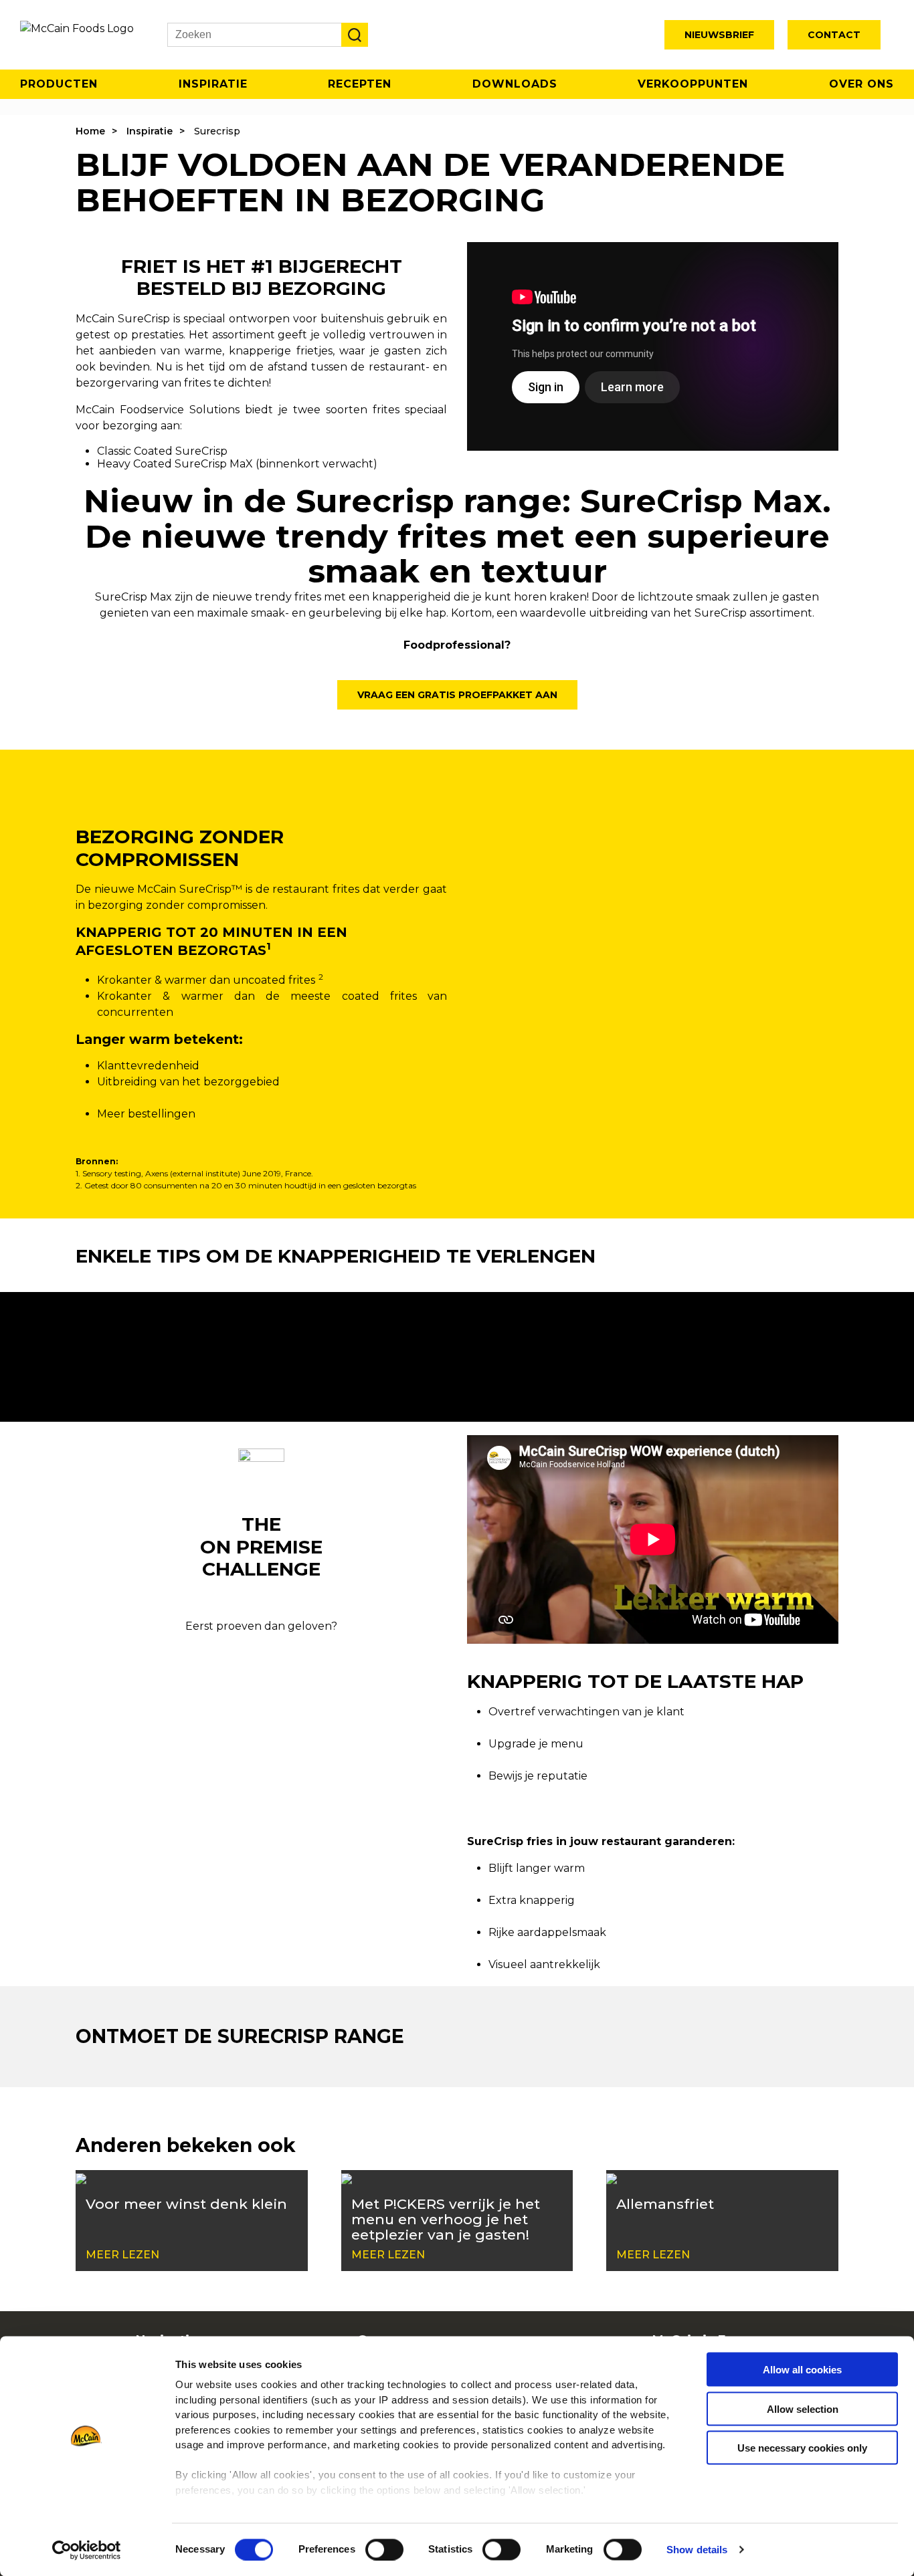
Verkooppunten (693, 84)
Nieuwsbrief (719, 35)
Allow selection (803, 2408)
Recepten (360, 84)
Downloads (515, 84)
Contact (834, 35)
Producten (59, 84)
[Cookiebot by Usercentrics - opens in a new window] (87, 2550)
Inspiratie (213, 84)
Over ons (861, 84)
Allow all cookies (802, 2370)
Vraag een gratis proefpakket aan (457, 695)
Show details (697, 2550)
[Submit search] (355, 35)
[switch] (384, 2549)
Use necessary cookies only (802, 2448)
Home (90, 131)
